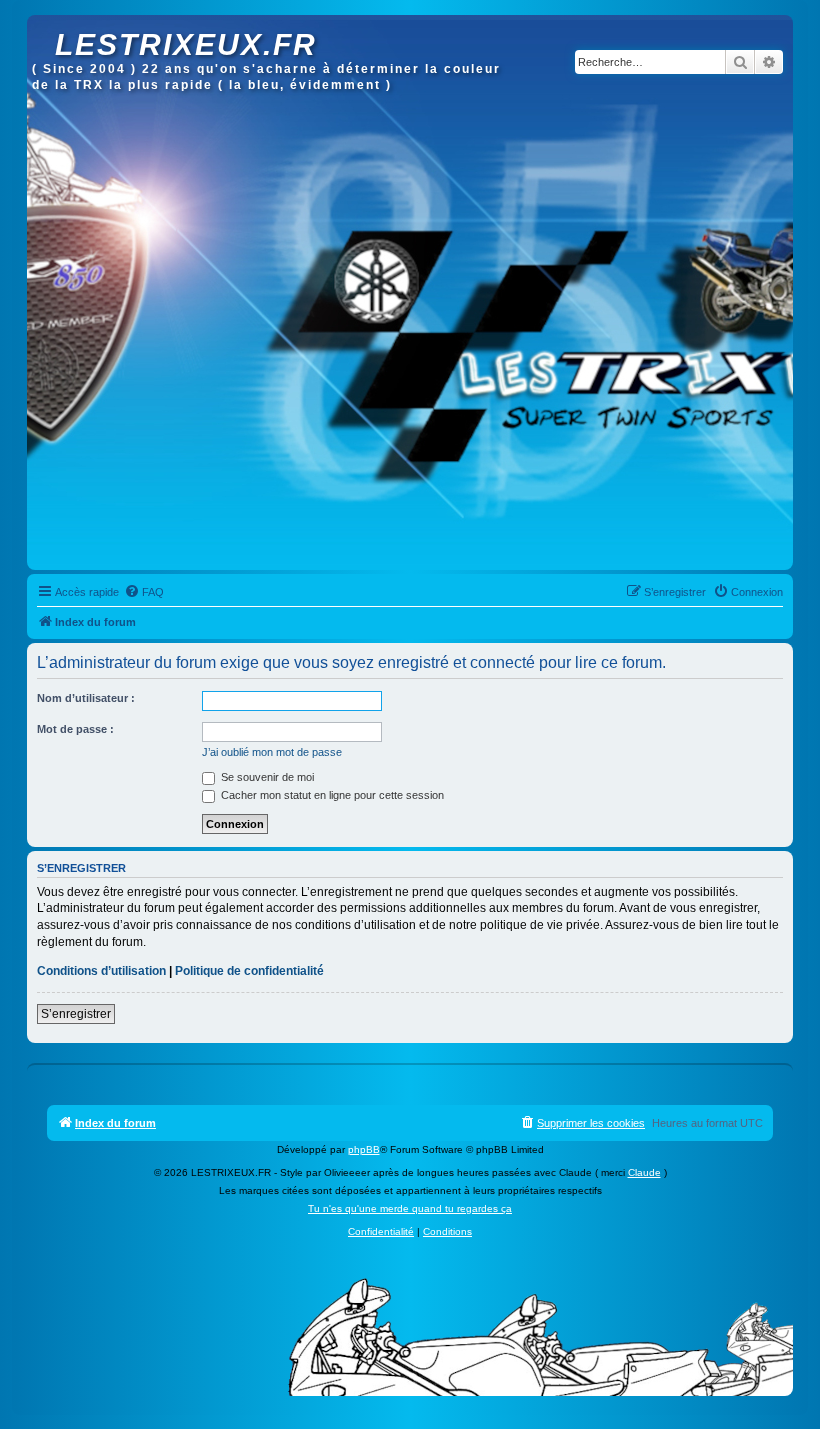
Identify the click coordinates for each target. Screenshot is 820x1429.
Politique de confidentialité (249, 971)
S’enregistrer (76, 1014)
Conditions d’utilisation (101, 971)
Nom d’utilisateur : (86, 698)
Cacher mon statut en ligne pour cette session (331, 795)
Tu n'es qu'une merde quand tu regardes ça (410, 1208)
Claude (644, 1172)
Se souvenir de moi (266, 777)
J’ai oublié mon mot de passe (272, 752)
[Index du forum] (43, 25)
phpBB (364, 1149)
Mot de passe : (75, 729)
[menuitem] (144, 592)
